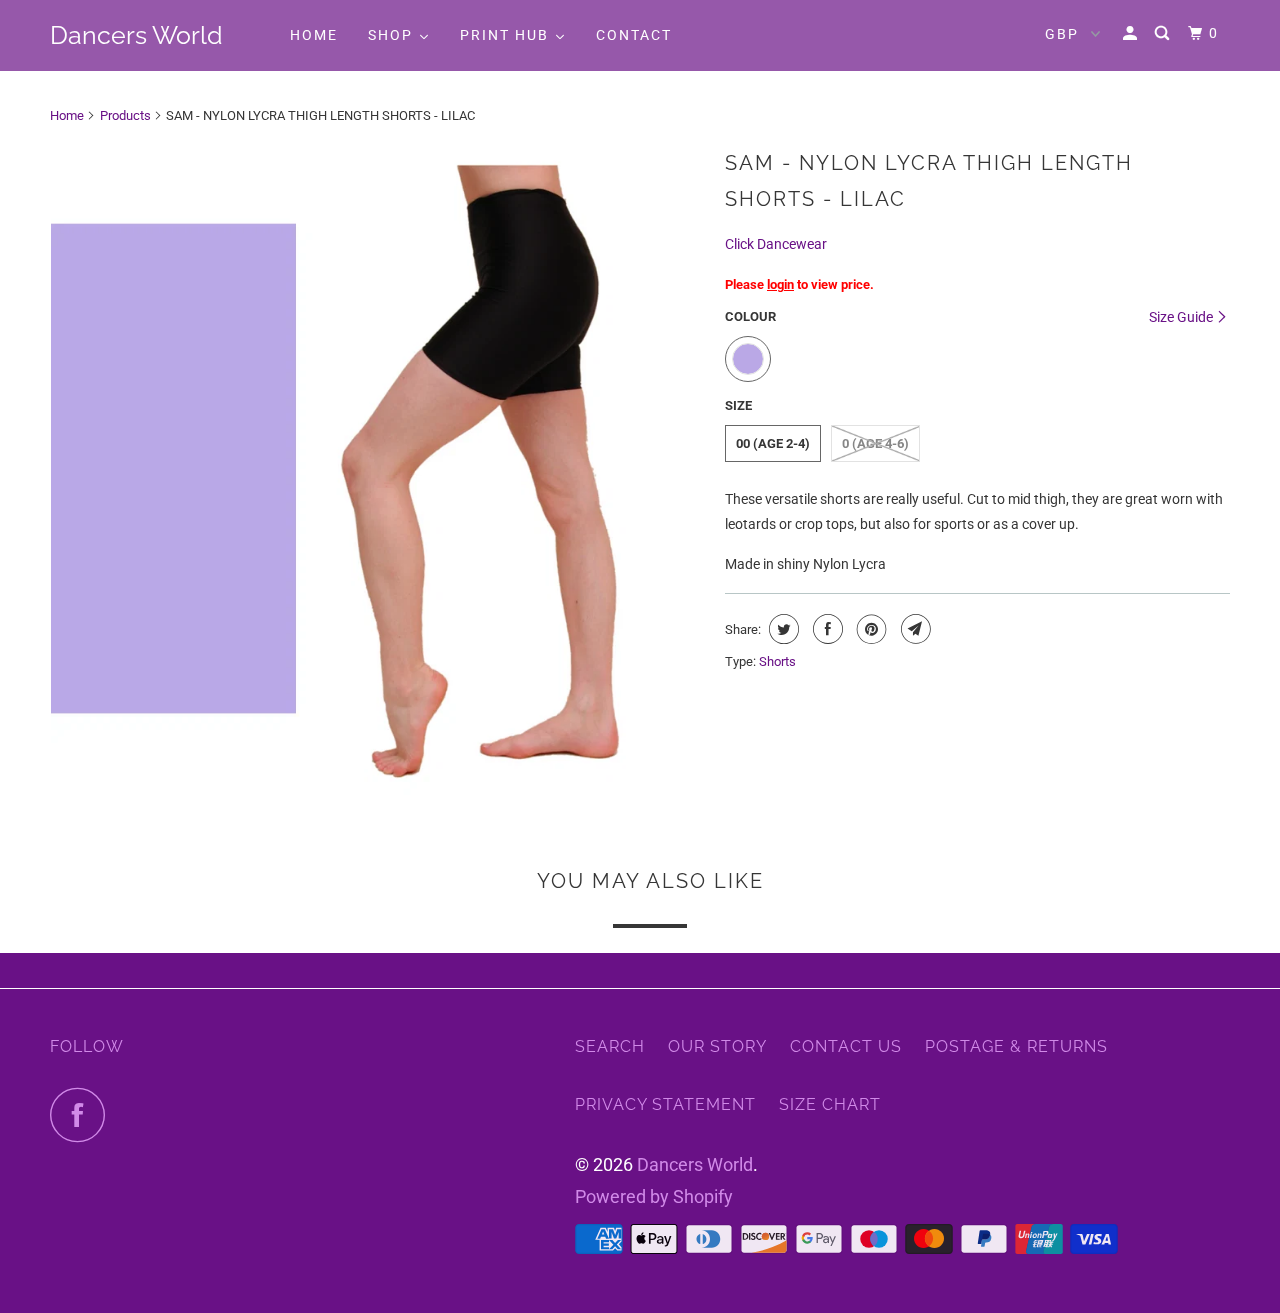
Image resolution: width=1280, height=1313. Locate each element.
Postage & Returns (1016, 1046)
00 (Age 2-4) (773, 443)
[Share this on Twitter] (781, 629)
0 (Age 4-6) (875, 443)
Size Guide (1182, 317)
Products (125, 115)
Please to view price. (799, 284)
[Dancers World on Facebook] (83, 1114)
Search (610, 1046)
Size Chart (830, 1104)
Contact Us (846, 1046)
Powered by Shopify (654, 1196)
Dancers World (136, 35)
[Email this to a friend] (913, 629)
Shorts (777, 661)
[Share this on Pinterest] (869, 629)
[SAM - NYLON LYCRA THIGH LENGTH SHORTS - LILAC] (377, 468)
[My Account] (1132, 33)
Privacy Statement (665, 1104)
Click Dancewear (776, 244)
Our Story (717, 1046)
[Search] (1164, 33)
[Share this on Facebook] (825, 629)
